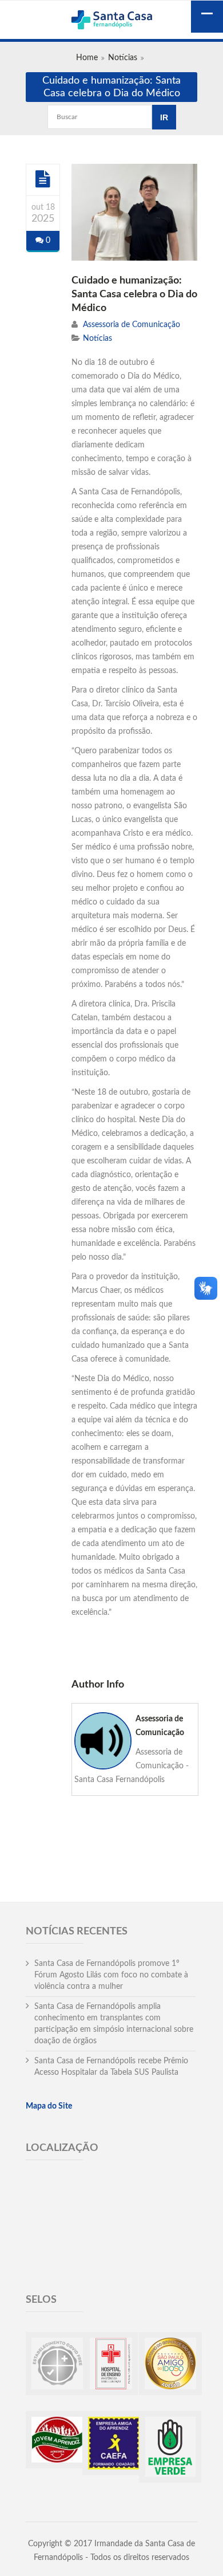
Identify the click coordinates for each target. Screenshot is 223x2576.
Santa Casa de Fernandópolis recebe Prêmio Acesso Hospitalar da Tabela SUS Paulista (111, 2067)
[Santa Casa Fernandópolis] (111, 21)
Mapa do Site (49, 2106)
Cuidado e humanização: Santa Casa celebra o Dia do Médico (134, 294)
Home (87, 58)
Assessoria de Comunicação (132, 325)
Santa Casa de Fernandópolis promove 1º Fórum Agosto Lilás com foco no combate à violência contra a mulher (111, 1975)
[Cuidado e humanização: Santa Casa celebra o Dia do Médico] (43, 179)
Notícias (123, 58)
